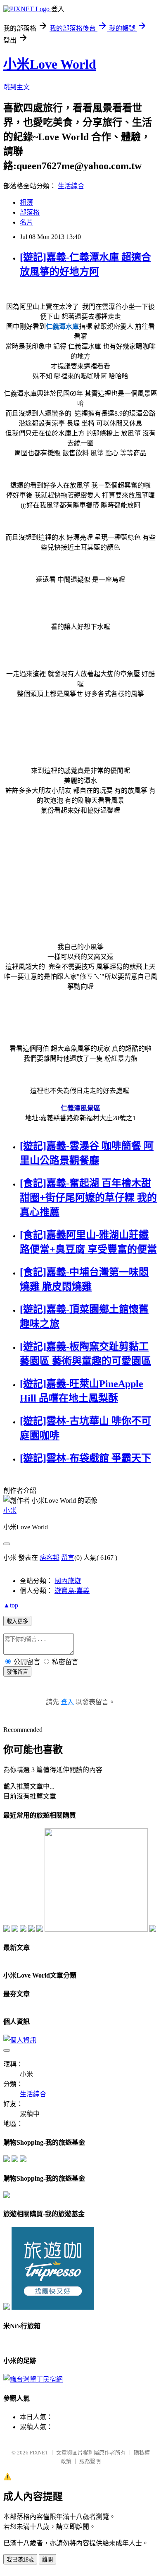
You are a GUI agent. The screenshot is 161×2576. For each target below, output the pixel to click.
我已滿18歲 (20, 2560)
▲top (11, 1605)
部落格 (30, 212)
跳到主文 (17, 87)
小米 (10, 1510)
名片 (26, 222)
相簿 (26, 202)
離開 (47, 2560)
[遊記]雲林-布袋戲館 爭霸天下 (85, 1458)
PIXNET (39, 2453)
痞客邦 (50, 1558)
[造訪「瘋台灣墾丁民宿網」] (33, 2379)
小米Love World (50, 64)
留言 (68, 1558)
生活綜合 (71, 186)
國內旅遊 (68, 1581)
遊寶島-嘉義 (72, 1591)
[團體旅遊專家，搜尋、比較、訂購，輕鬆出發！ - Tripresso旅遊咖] (53, 2307)
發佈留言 (17, 1672)
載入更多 (17, 1621)
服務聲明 (90, 2461)
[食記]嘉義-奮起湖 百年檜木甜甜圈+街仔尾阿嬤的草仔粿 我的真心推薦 (88, 1198)
